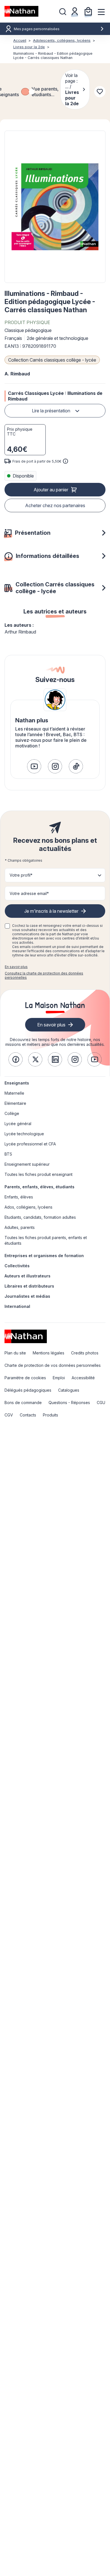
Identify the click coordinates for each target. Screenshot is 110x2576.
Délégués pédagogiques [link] (28, 1390)
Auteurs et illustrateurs (27, 1276)
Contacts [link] (28, 1415)
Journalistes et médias (27, 1296)
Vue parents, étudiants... (45, 92)
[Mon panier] (88, 11)
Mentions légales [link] (49, 1353)
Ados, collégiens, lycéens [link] (28, 1207)
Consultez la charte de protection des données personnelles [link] (44, 975)
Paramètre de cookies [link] (25, 1378)
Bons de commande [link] (23, 1403)
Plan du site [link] (15, 1353)
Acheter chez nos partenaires (55, 505)
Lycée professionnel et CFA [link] (30, 1144)
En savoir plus (16, 967)
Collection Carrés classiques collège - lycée (52, 360)
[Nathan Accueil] (21, 11)
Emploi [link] (59, 1378)
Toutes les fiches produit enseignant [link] (38, 1174)
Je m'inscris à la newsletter (51, 911)
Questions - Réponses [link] (69, 1403)
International (17, 1306)
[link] (34, 766)
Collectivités (17, 1266)
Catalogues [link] (69, 1390)
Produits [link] (50, 1415)
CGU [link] (101, 1403)
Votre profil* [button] (21, 875)
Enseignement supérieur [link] (27, 1164)
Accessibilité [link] (83, 1378)
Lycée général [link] (18, 1124)
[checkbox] (25, 92)
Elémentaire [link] (15, 1103)
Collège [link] (12, 1113)
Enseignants (17, 1083)
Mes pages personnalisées (37, 29)
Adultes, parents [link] (20, 1227)
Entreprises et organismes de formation (44, 1256)
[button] (55, 207)
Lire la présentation (51, 411)
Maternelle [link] (14, 1093)
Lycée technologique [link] (24, 1134)
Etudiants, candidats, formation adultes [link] (40, 1217)
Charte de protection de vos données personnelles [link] (53, 1365)
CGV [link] (9, 1415)
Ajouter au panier (51, 490)
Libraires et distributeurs (29, 1286)
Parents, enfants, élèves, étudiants (39, 1187)
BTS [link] (8, 1154)
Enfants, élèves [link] (19, 1197)
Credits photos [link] (85, 1353)
